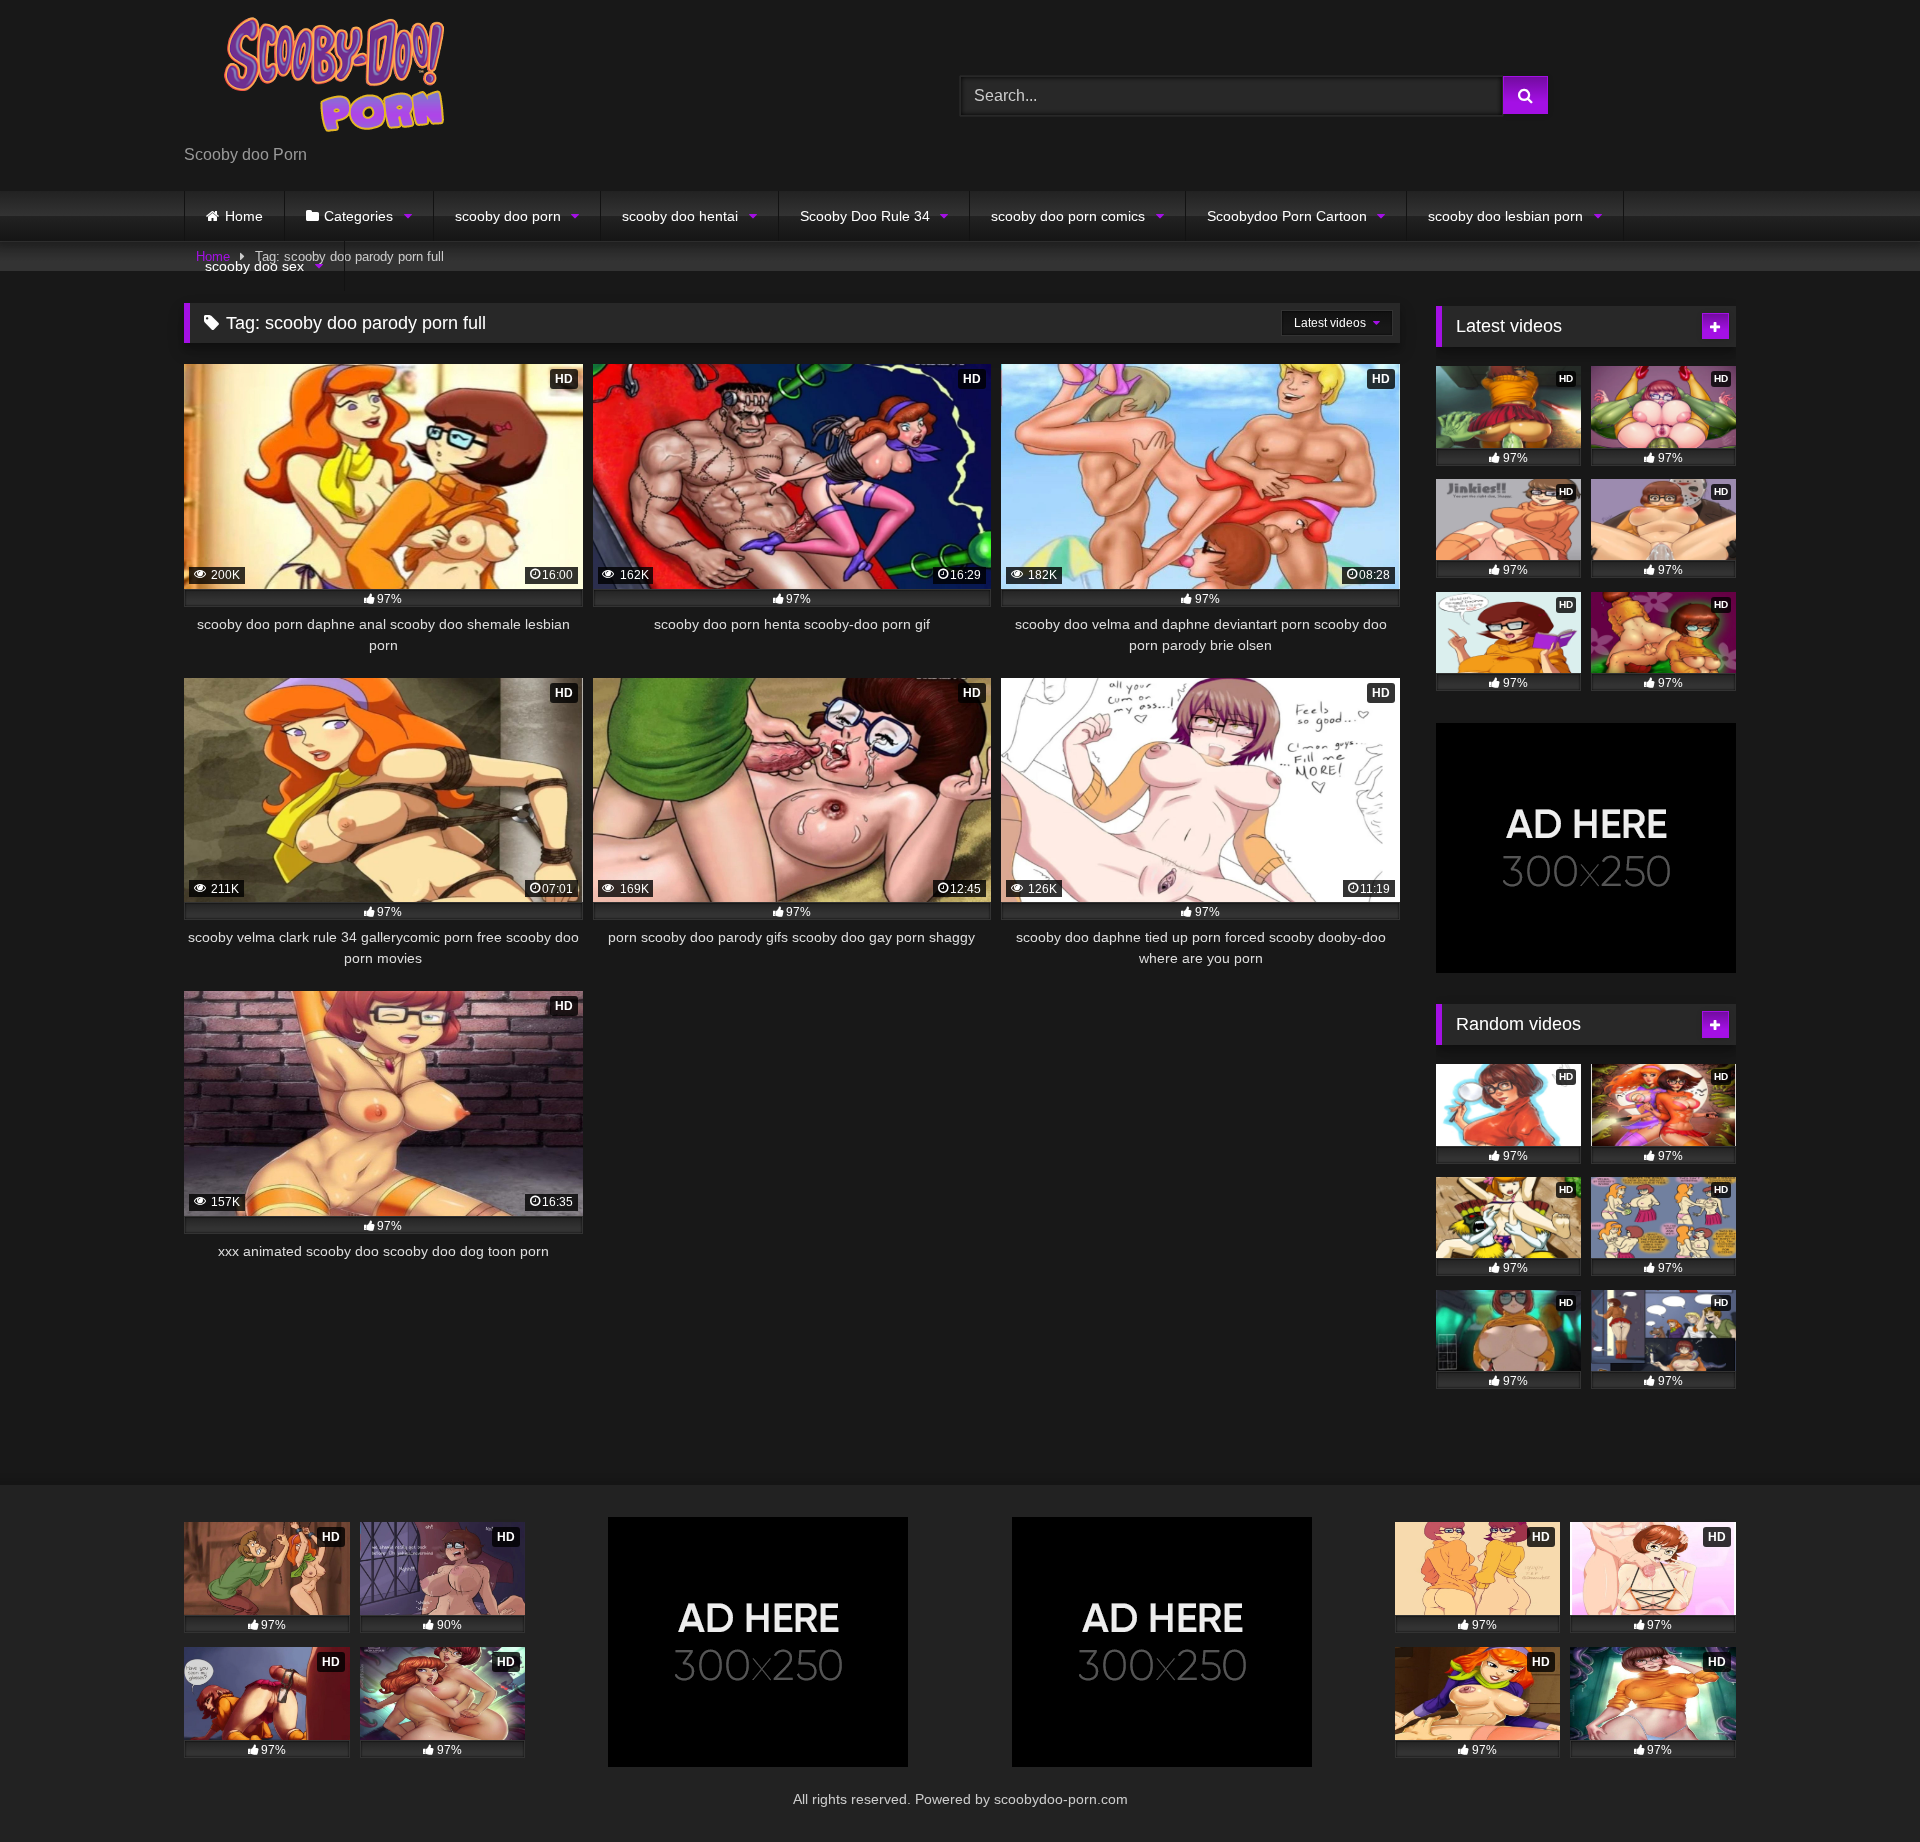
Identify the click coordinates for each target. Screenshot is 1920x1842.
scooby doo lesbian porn (1505, 216)
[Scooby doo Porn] (334, 79)
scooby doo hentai (680, 216)
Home (244, 216)
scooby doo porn (508, 216)
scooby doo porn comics (1068, 216)
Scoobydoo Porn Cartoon (1287, 216)
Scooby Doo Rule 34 (865, 216)
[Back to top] (1858, 1782)
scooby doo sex (254, 266)
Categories (358, 216)
